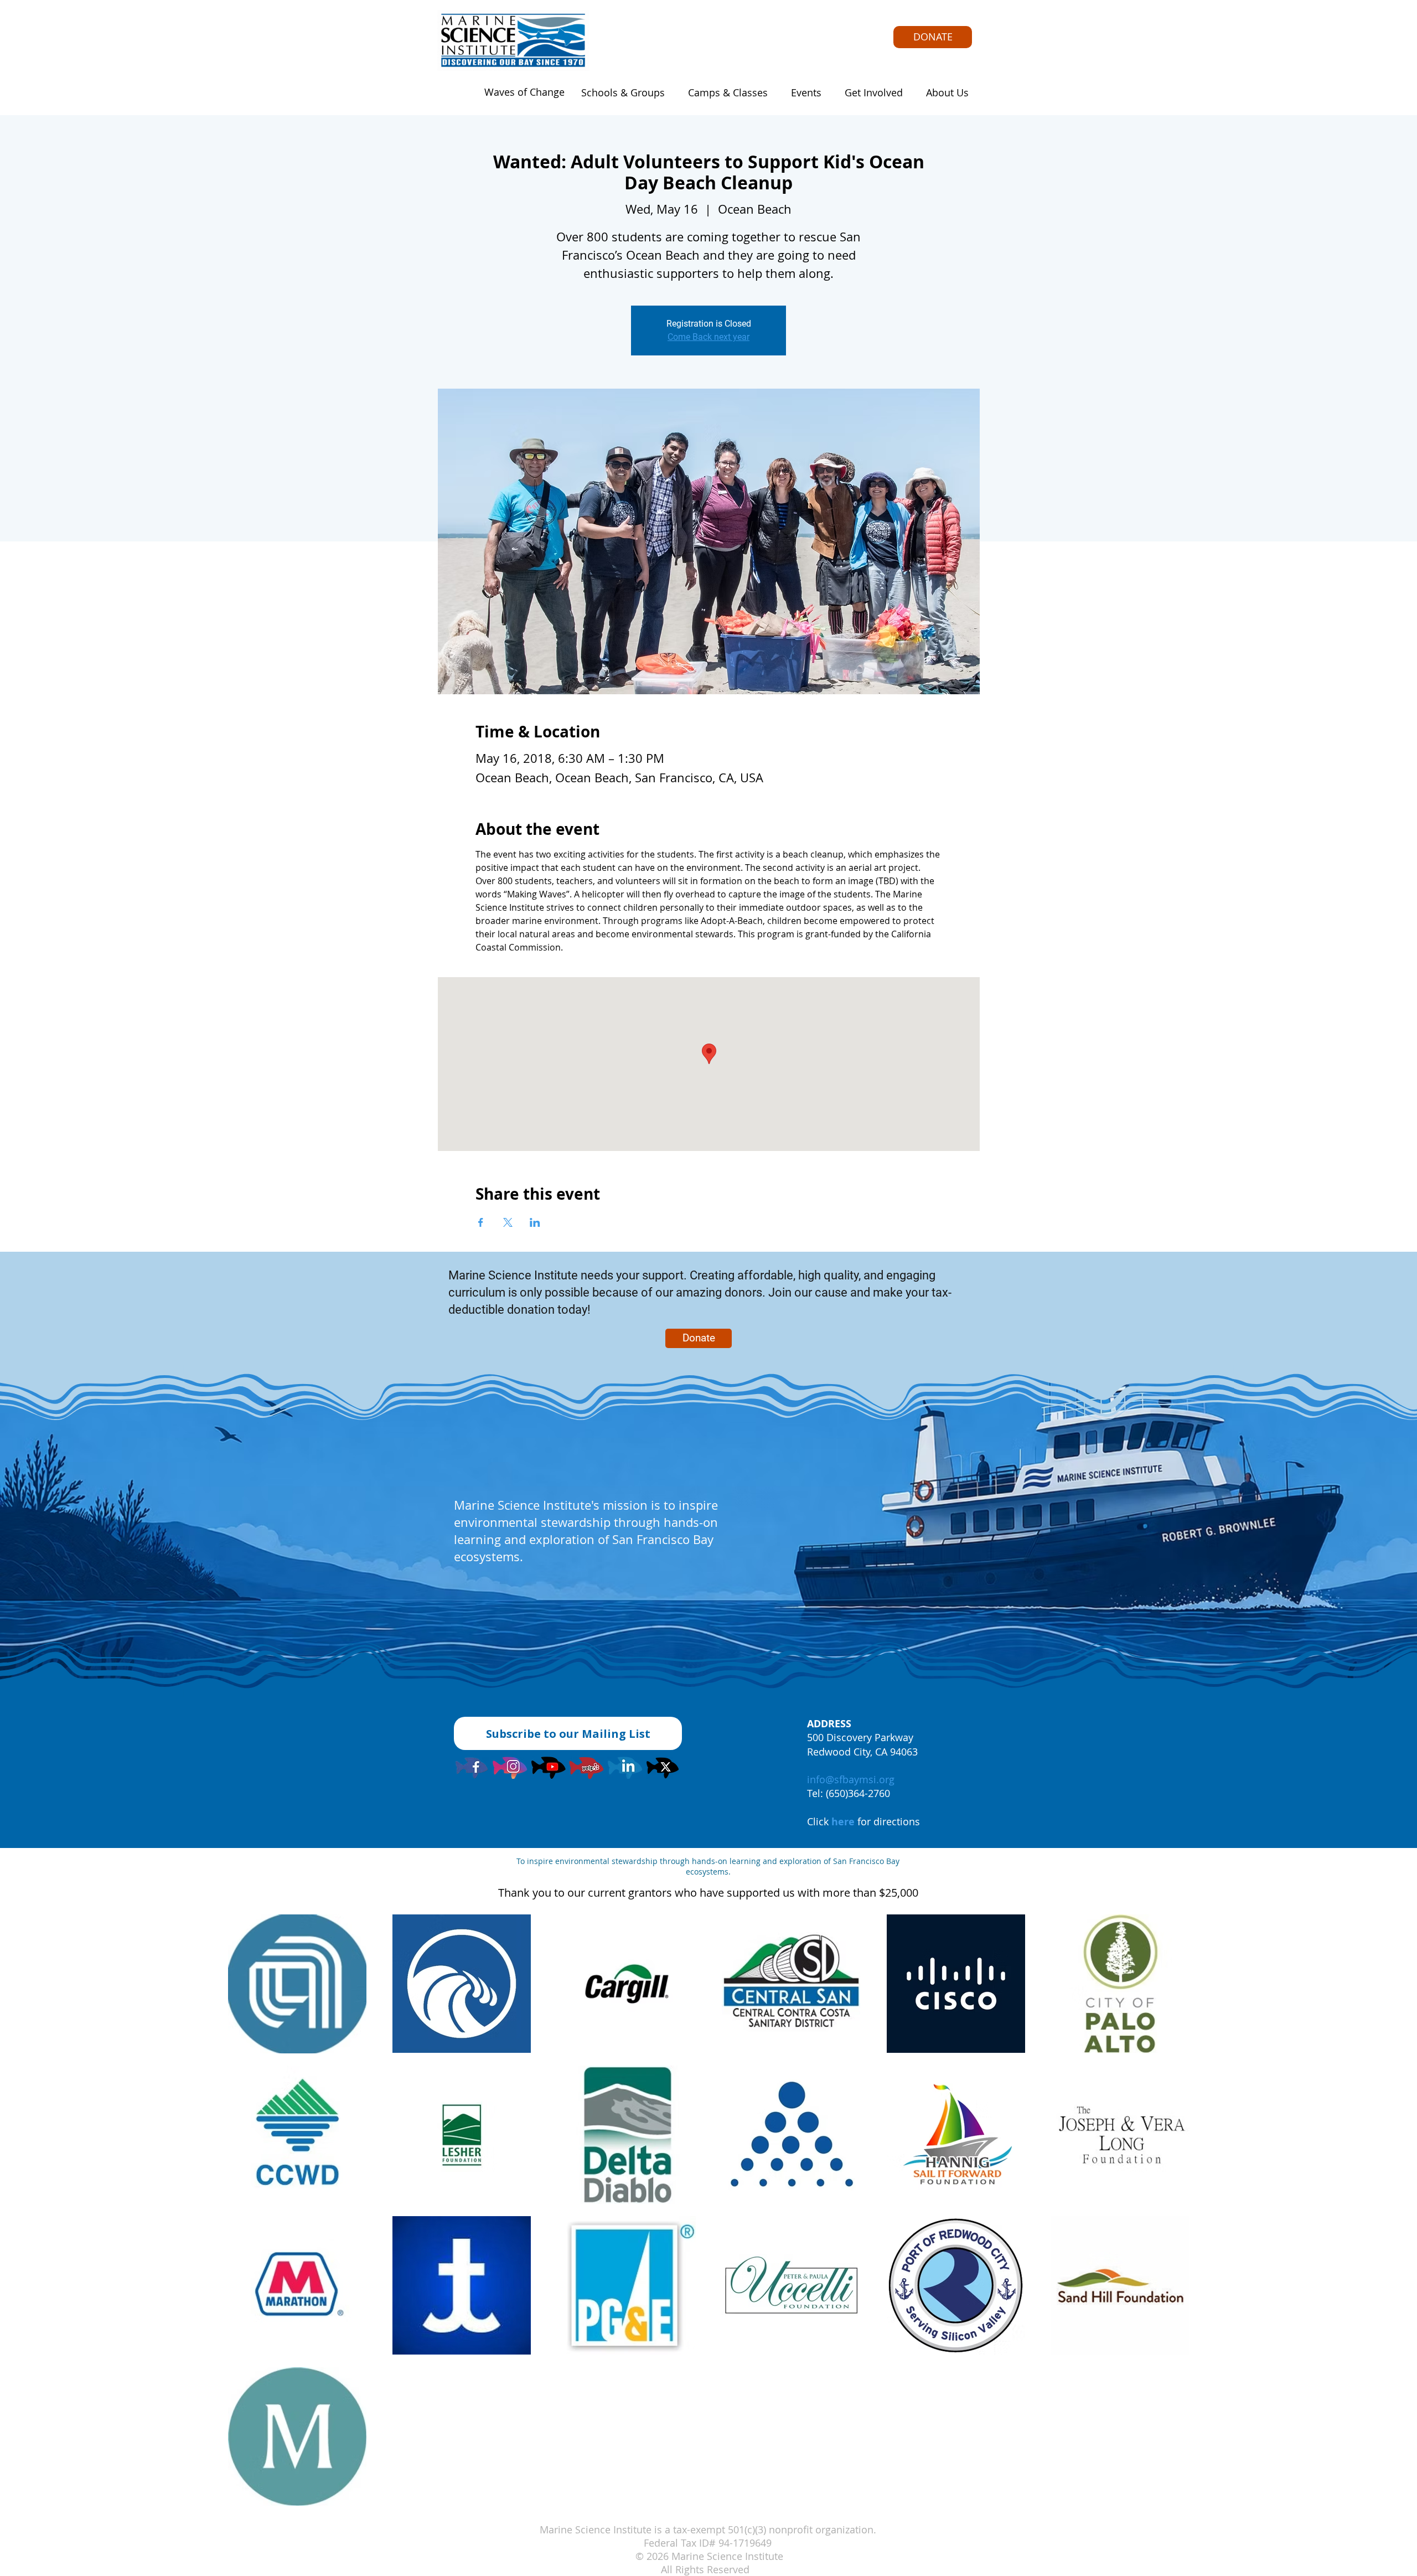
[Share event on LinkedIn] (535, 1222)
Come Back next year (708, 337)
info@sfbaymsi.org (851, 1779)
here (843, 1822)
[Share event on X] (508, 1222)
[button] (620, 92)
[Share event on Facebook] (481, 1222)
